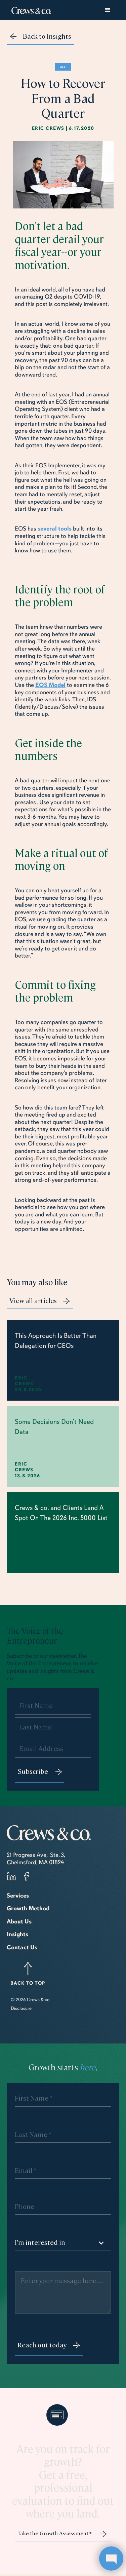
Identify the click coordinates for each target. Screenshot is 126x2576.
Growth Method (28, 1908)
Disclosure (21, 2008)
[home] (30, 10)
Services (18, 1896)
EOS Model (50, 685)
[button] (108, 10)
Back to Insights (47, 36)
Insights (17, 1934)
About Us (19, 1921)
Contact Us (22, 1947)
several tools (55, 529)
